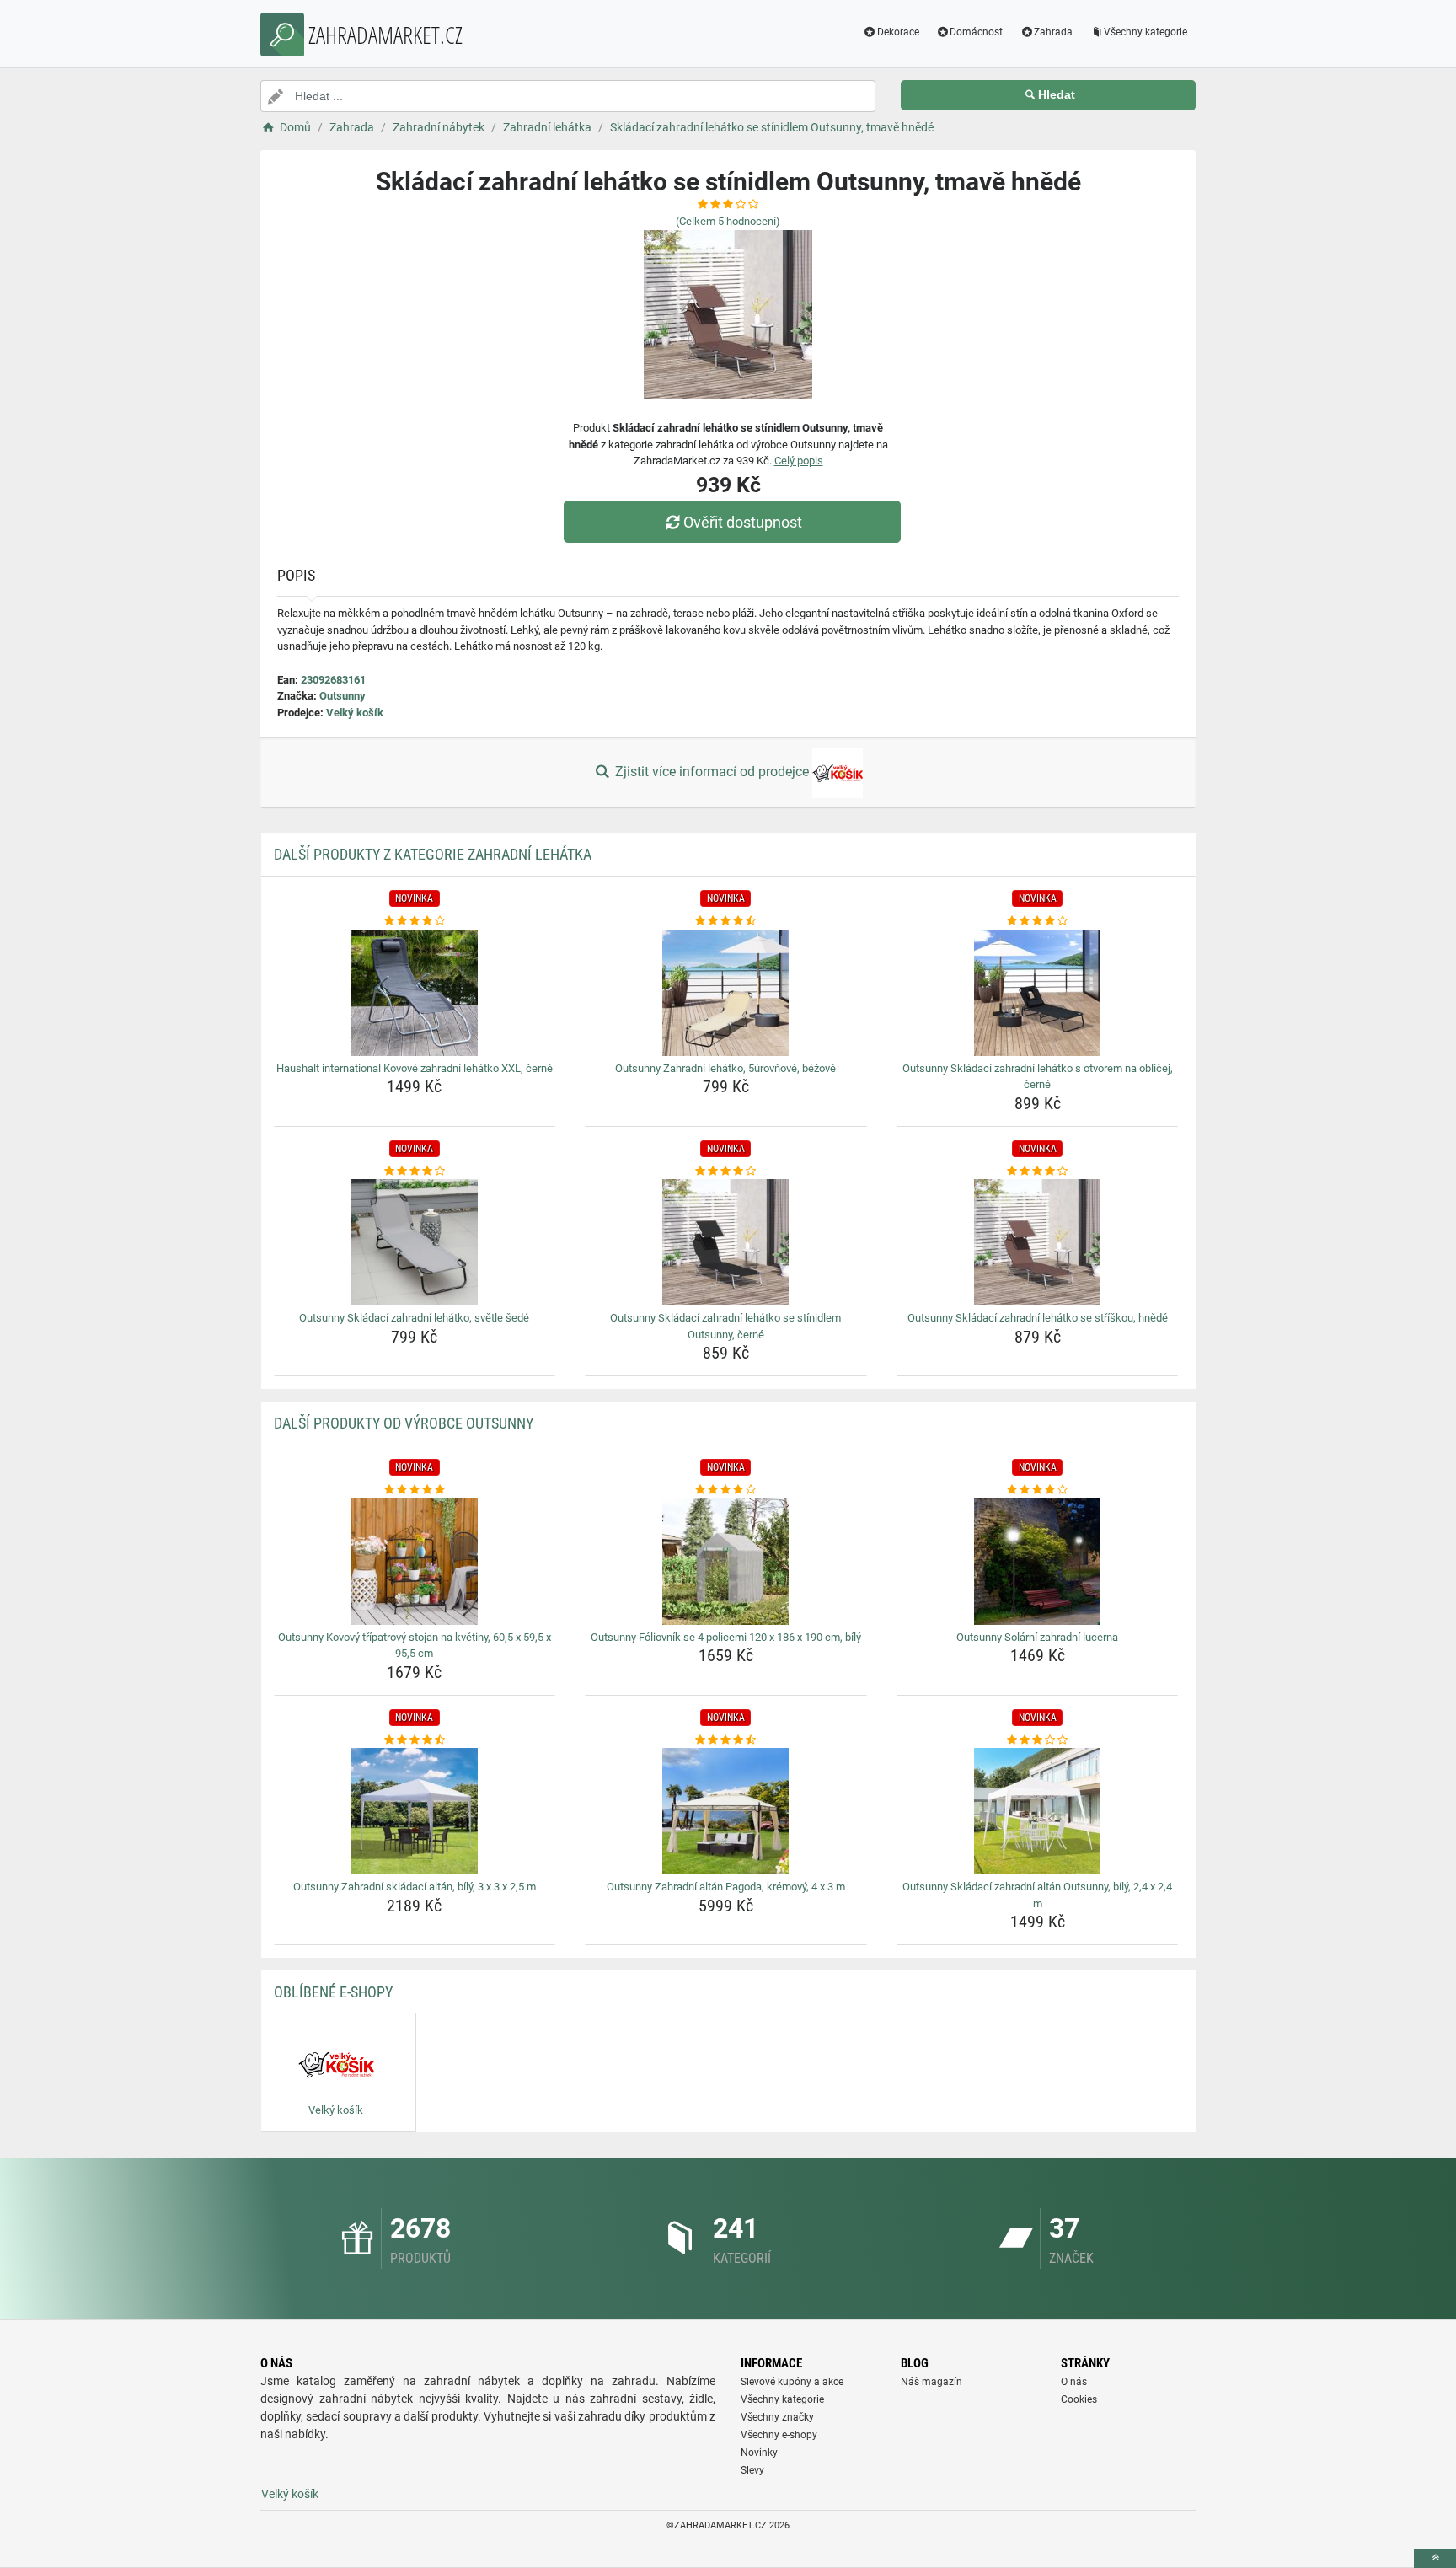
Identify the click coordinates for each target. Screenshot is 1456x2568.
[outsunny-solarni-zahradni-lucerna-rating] (1038, 1490)
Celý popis (799, 461)
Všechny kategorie (1146, 32)
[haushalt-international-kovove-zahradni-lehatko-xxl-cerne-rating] (415, 921)
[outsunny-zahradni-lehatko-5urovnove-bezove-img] (726, 993)
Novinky (759, 2453)
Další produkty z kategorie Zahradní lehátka (433, 854)
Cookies (1079, 2399)
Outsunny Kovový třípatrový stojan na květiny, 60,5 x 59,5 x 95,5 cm (415, 1646)
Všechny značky (777, 2417)
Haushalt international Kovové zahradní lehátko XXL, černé (415, 1068)
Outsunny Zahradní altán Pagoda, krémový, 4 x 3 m (726, 1887)
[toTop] (1435, 2558)
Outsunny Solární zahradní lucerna (1037, 1637)
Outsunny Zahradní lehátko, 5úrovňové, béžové (725, 1068)
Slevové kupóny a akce (792, 2382)
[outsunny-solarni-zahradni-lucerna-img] (1038, 1562)
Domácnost (976, 32)
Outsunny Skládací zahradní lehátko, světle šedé (414, 1318)
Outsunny (343, 696)
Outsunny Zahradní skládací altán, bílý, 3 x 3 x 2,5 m (415, 1887)
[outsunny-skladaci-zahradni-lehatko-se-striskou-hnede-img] (1038, 1242)
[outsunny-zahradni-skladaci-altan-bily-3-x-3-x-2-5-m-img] (415, 1811)
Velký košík (355, 713)
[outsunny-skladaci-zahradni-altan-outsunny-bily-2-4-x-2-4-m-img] (1038, 1811)
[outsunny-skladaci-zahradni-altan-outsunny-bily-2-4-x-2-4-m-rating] (1038, 1740)
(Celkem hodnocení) (728, 221)
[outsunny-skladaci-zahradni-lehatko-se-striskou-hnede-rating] (1038, 1171)
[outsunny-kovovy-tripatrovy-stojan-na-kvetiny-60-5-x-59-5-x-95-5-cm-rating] (415, 1490)
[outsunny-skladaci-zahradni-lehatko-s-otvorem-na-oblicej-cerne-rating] (1038, 921)
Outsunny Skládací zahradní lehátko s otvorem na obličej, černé (1038, 1077)
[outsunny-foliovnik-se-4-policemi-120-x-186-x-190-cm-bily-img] (726, 1562)
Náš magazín (931, 2382)
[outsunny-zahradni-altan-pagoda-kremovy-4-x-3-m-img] (726, 1811)
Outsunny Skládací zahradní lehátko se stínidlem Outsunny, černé (725, 1326)
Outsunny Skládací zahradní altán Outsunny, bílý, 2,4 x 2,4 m (1037, 1895)
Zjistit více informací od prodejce (712, 772)
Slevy (752, 2470)
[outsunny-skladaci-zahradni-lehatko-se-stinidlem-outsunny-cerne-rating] (726, 1171)
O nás (1074, 2382)
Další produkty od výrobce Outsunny (404, 1423)
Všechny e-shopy (779, 2435)
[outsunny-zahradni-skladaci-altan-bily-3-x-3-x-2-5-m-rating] (415, 1740)
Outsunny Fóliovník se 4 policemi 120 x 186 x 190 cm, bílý (726, 1637)
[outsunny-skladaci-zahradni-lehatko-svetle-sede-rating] (415, 1171)
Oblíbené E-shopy (333, 1992)
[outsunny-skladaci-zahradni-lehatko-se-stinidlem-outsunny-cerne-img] (726, 1242)
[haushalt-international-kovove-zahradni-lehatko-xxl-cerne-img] (415, 993)
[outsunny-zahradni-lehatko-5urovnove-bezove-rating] (726, 921)
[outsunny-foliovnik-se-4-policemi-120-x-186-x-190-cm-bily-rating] (726, 1490)
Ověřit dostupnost (743, 522)
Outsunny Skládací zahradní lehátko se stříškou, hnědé (1038, 1318)
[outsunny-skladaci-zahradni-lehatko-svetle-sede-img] (415, 1242)
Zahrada (1053, 32)
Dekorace (898, 32)
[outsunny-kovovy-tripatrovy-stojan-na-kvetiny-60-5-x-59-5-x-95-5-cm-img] (415, 1562)
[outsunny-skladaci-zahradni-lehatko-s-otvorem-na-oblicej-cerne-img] (1038, 993)
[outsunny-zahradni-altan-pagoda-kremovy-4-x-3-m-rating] (726, 1740)
